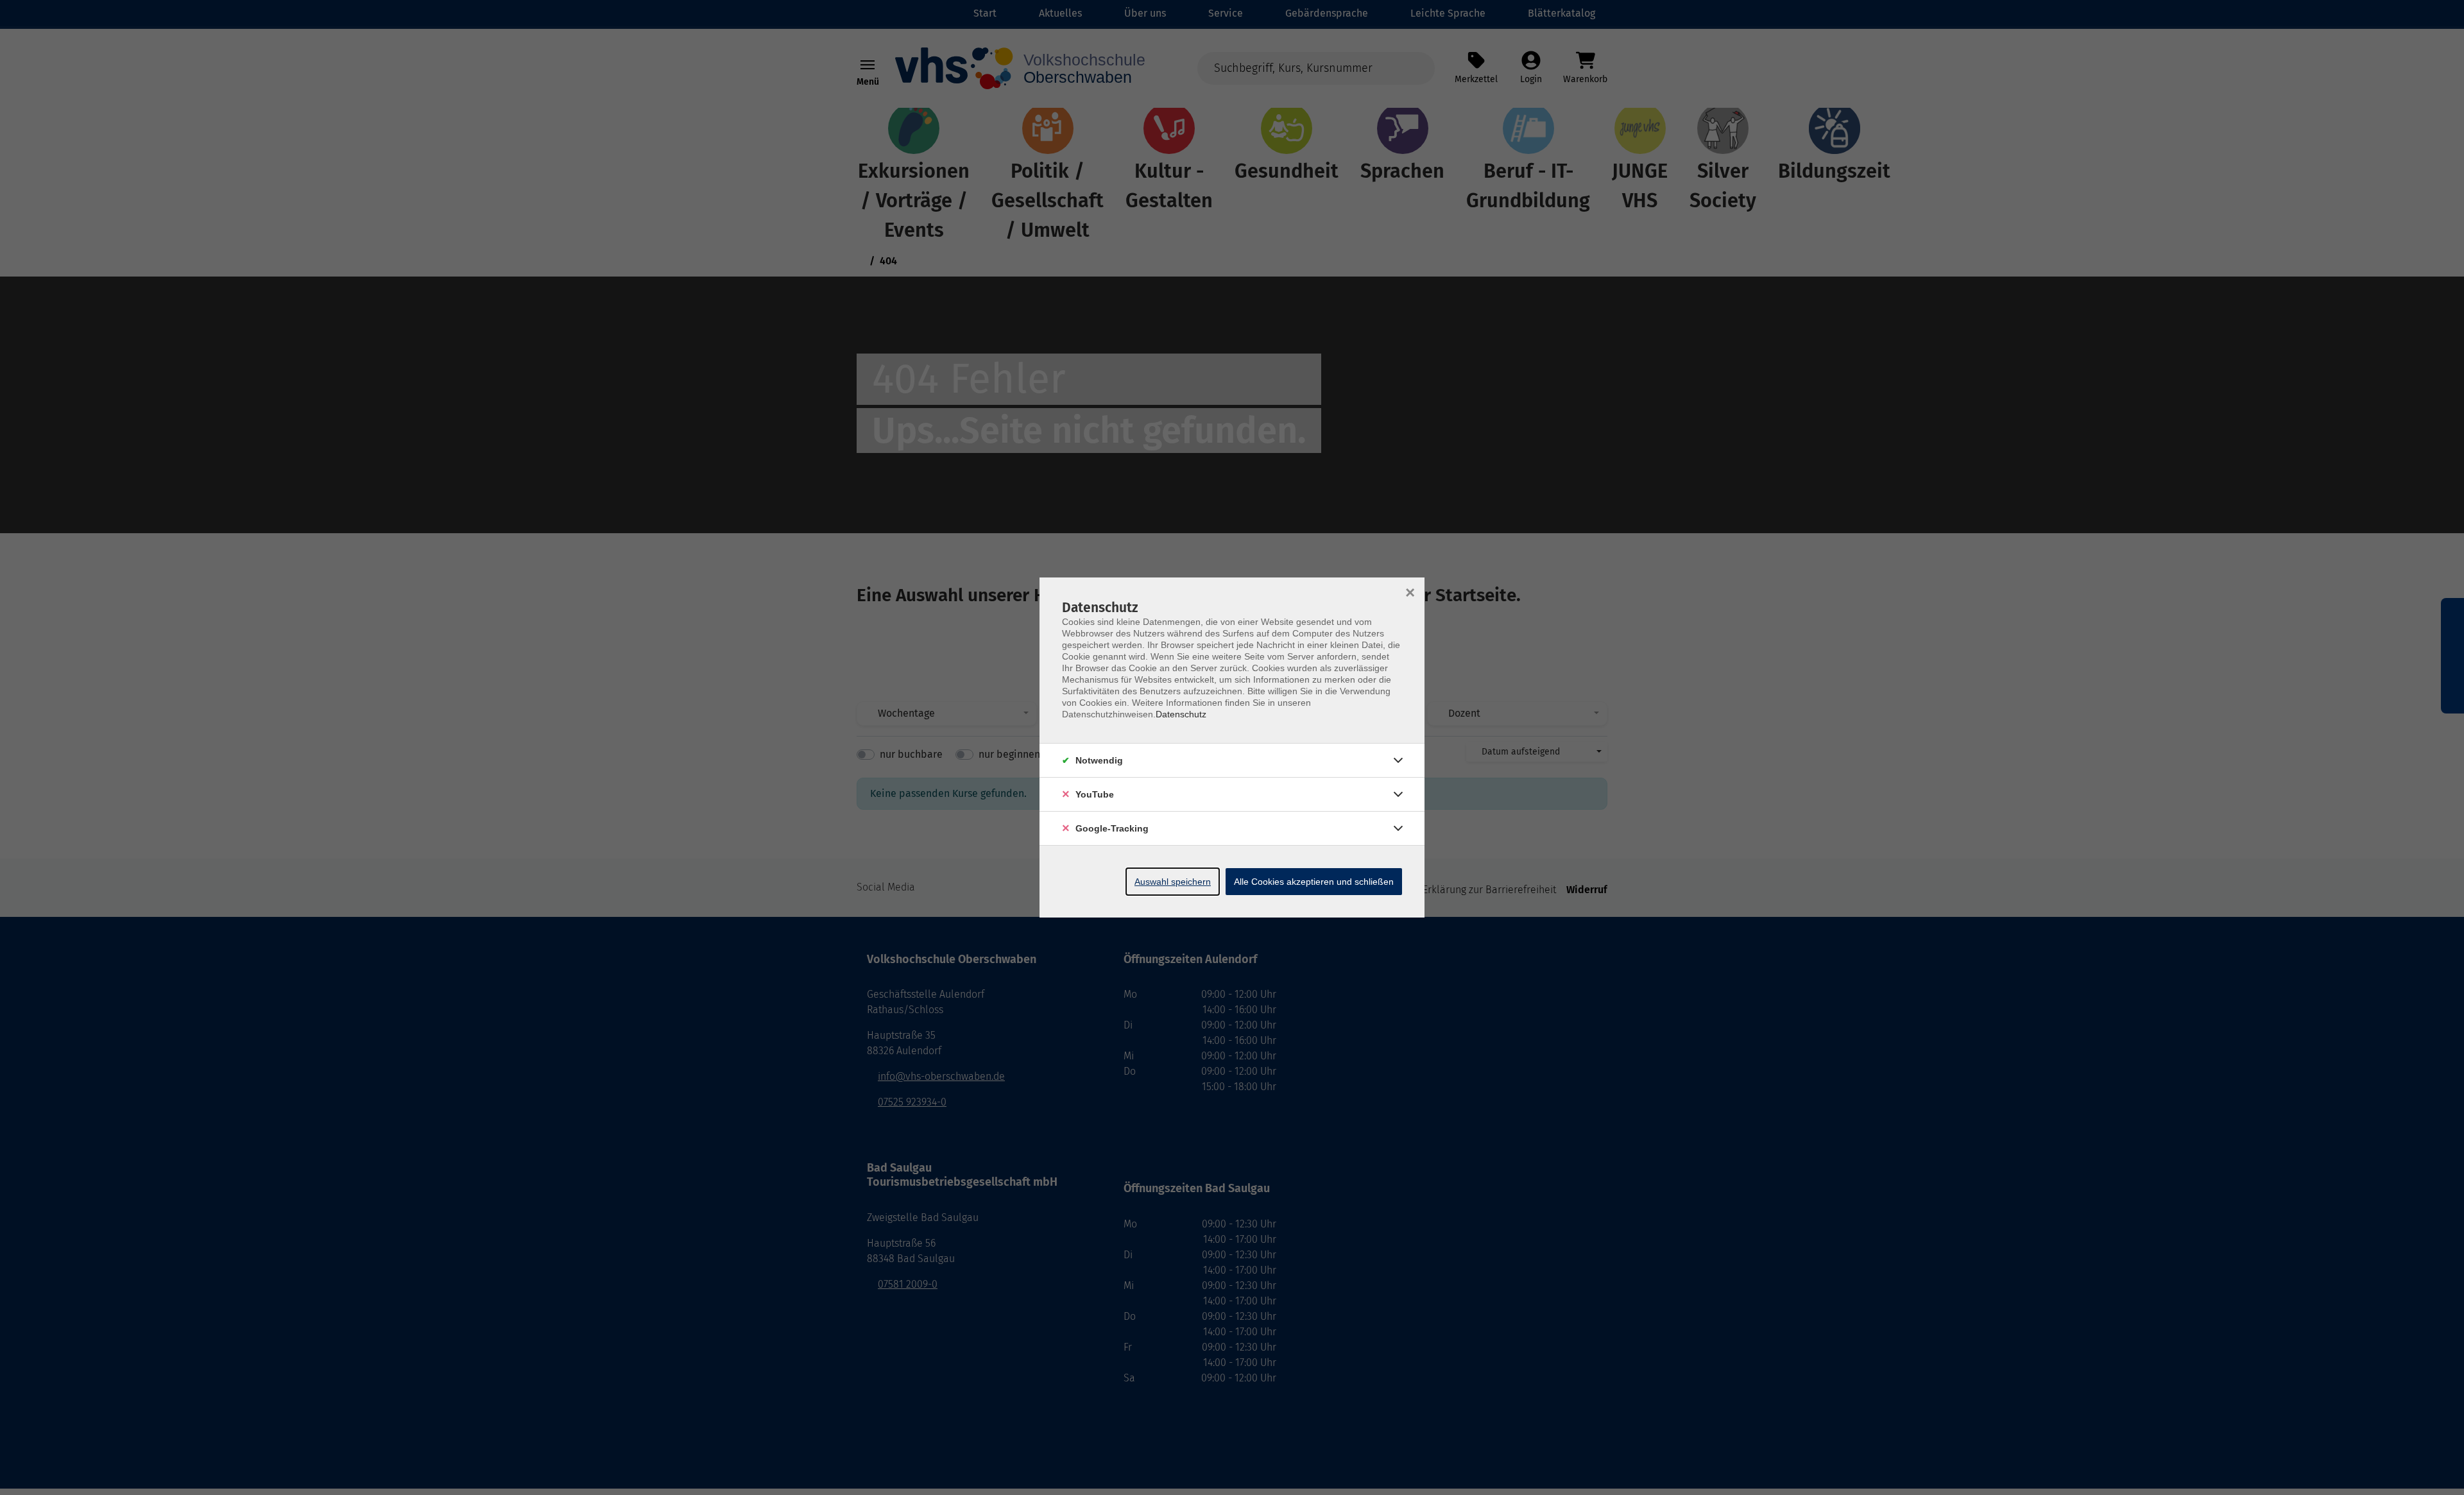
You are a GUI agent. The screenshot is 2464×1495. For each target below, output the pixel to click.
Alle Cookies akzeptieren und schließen (1314, 882)
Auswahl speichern (1173, 882)
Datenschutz (1181, 714)
